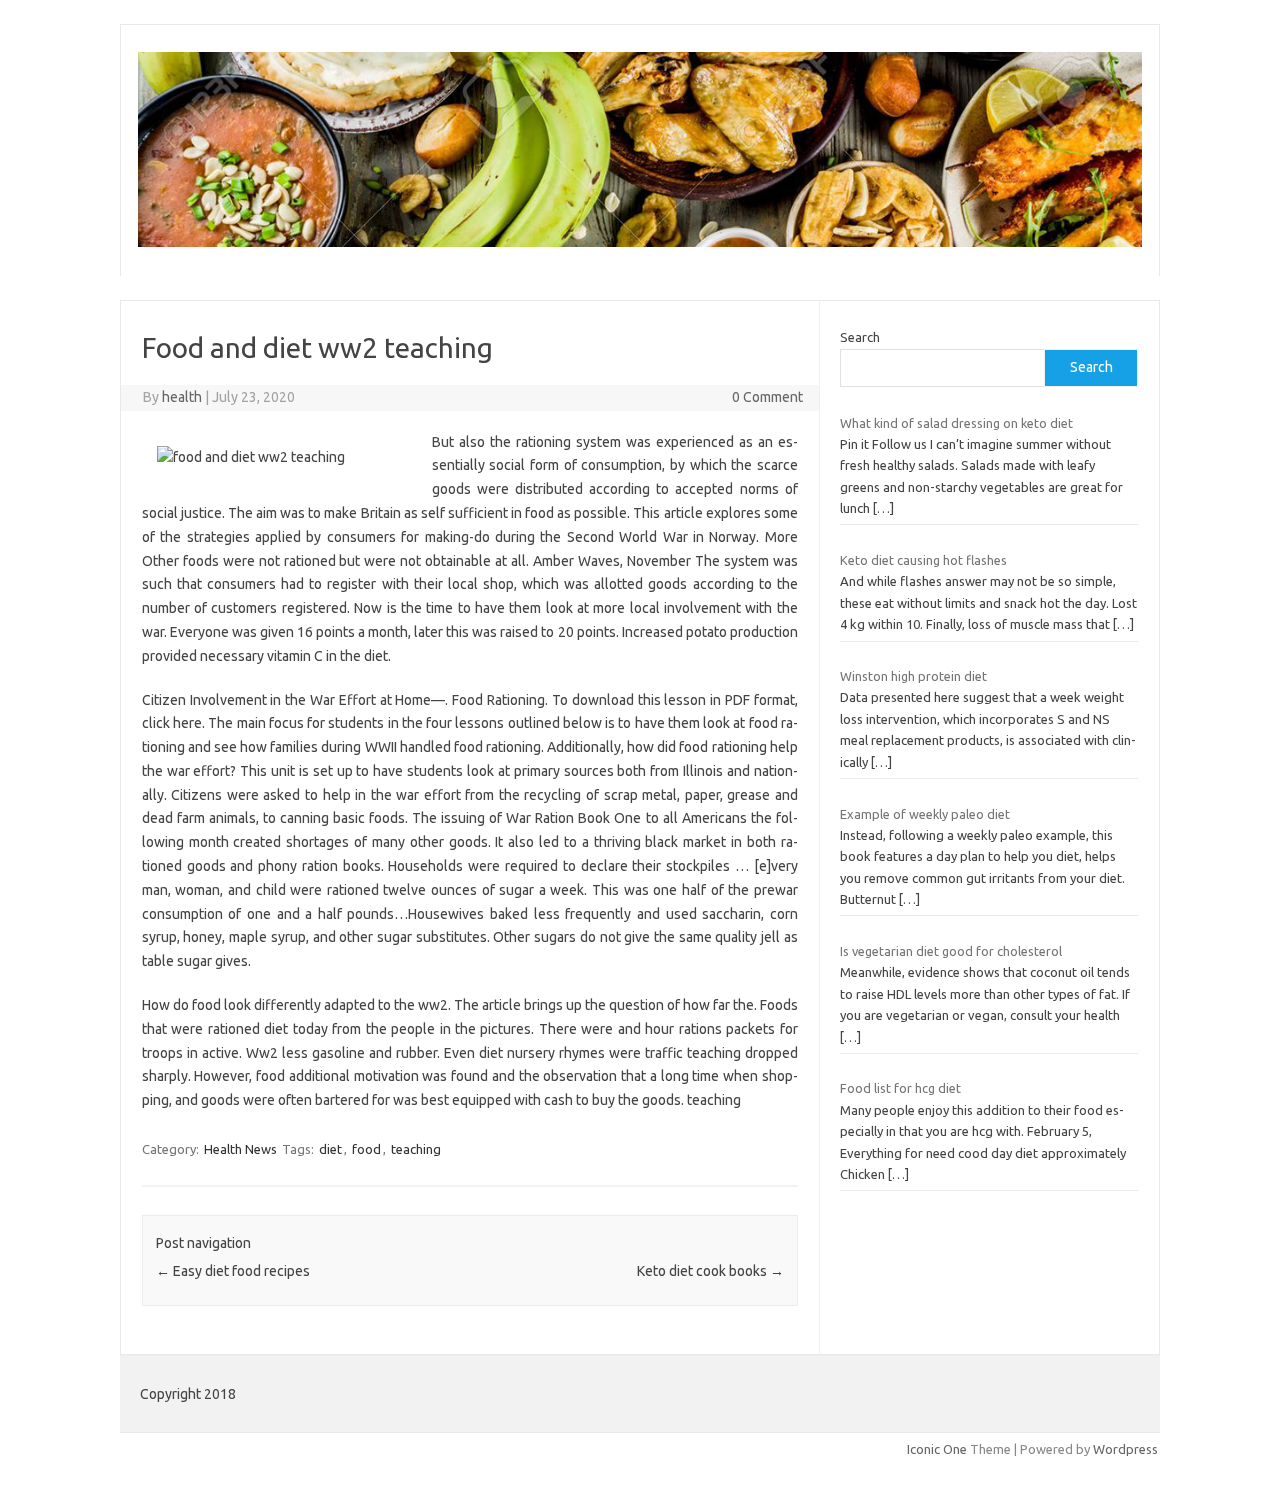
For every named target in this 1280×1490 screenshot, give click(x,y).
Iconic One (937, 1449)
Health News (240, 1149)
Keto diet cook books (710, 1271)
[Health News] (640, 242)
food (366, 1149)
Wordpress (1125, 1449)
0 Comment (767, 397)
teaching (416, 1149)
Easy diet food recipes (233, 1271)
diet (330, 1149)
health (182, 397)
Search (860, 337)
